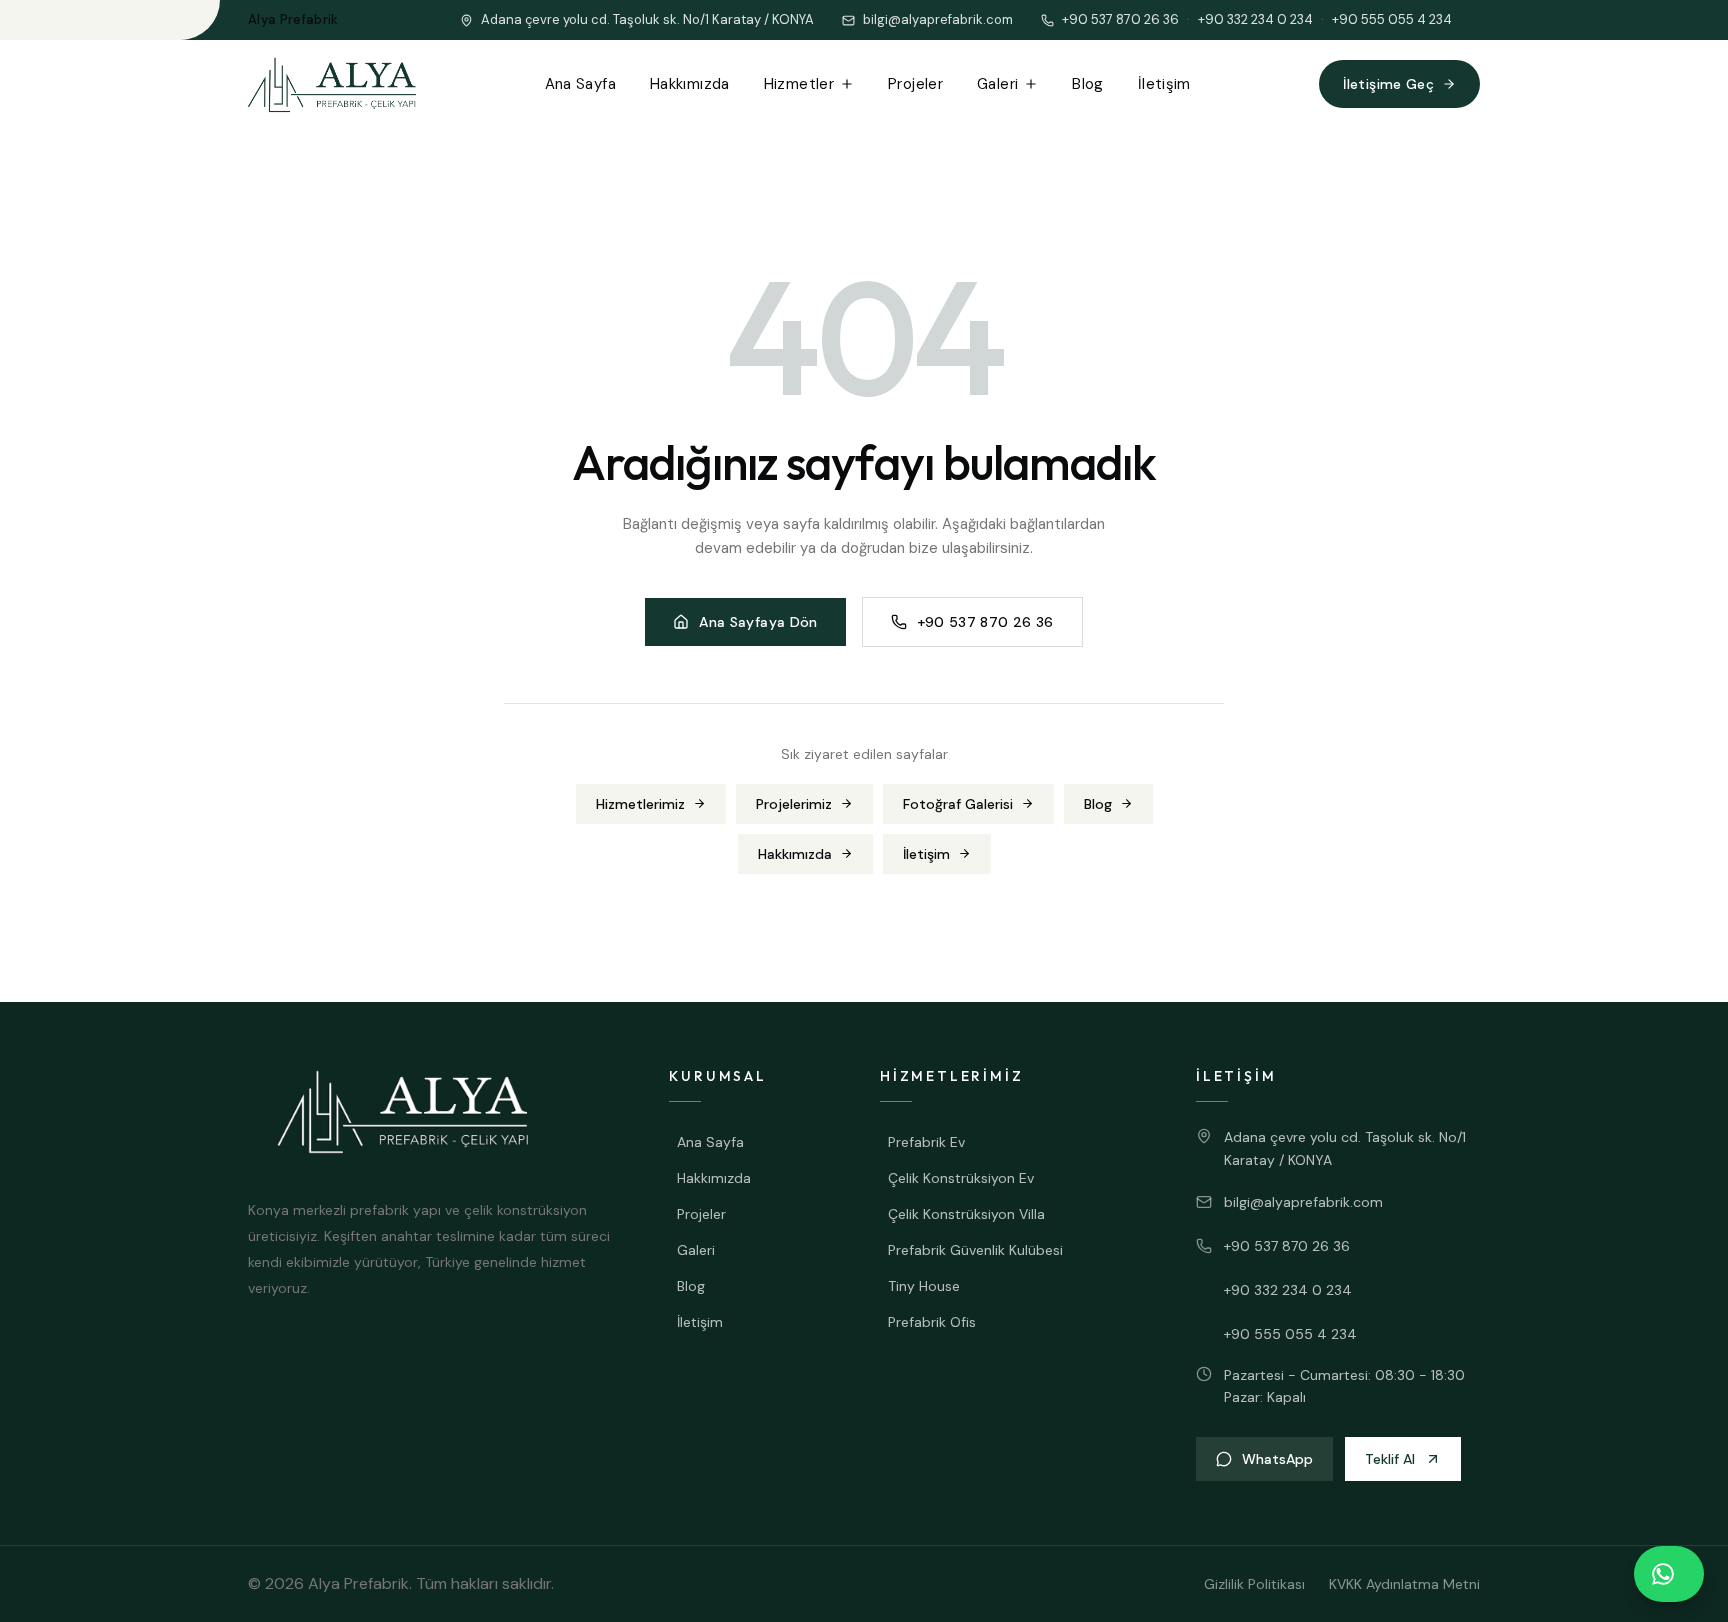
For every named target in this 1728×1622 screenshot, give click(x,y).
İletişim (1164, 84)
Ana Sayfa (580, 84)
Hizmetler (799, 84)
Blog (1088, 84)
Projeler (915, 84)
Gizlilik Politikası (1254, 1584)
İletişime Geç (1388, 84)
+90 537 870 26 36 (1120, 19)
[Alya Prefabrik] (332, 84)
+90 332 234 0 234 (1255, 19)
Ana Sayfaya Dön (758, 622)
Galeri (997, 84)
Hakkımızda (690, 84)
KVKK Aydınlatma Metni (1404, 1584)
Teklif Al (1390, 1459)
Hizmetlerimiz (640, 804)
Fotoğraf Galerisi (958, 804)
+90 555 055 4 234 (1392, 19)
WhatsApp (1277, 1459)
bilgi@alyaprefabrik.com (1303, 1202)
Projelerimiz (794, 804)
